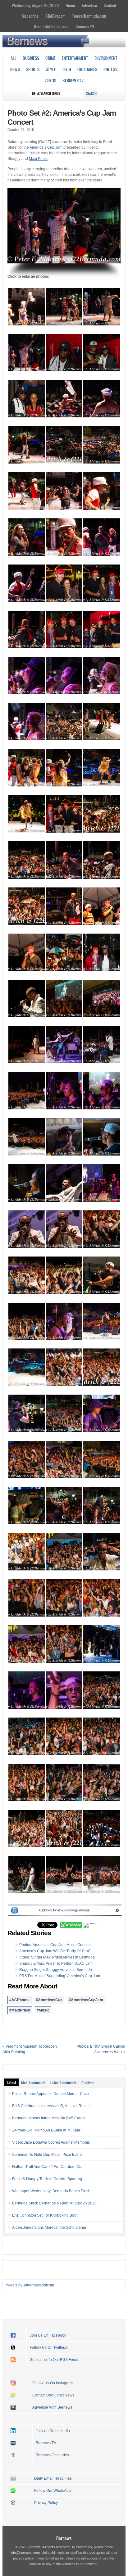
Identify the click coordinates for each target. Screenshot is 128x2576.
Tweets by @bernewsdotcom (30, 2285)
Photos (110, 69)
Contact (110, 5)
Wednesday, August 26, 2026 (35, 5)
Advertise (89, 5)
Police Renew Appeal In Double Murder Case (50, 2094)
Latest (11, 2082)
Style (51, 69)
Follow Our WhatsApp (53, 2491)
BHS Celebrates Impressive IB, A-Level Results (52, 2106)
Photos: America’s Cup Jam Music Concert (55, 1945)
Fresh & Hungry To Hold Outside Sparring (47, 2179)
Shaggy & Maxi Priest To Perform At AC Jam (56, 1963)
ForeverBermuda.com (89, 16)
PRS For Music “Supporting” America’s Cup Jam (60, 1976)
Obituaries (87, 69)
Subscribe (30, 16)
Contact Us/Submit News (53, 2395)
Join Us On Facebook (48, 2335)
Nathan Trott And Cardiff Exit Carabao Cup (48, 2167)
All (14, 58)
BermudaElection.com (51, 26)
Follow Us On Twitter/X (49, 2348)
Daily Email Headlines (53, 2478)
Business (31, 58)
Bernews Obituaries (52, 2455)
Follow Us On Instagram (53, 2383)
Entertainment (75, 58)
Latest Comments (63, 2082)
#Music (43, 2010)
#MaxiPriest (20, 2010)
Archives (88, 2082)
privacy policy (23, 2558)
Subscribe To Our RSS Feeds (55, 2360)
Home (70, 5)
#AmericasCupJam (86, 2000)
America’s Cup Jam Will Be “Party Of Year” (55, 1951)
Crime (50, 58)
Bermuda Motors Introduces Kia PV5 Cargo (48, 2118)
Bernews (64, 2538)
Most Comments (33, 2082)
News (15, 69)
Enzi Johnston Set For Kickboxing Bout (45, 2215)
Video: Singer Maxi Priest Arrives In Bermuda (57, 1957)
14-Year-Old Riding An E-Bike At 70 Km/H (47, 2130)
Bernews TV (46, 2443)
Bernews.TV (85, 26)
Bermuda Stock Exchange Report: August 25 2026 (54, 2203)
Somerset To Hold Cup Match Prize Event (47, 2155)
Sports (33, 69)
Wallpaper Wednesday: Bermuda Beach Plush (51, 2191)
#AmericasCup (49, 2000)
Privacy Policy (46, 2503)
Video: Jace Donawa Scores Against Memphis (51, 2142)
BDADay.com (55, 16)
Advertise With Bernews (52, 2407)
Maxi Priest (38, 159)
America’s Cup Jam (46, 147)
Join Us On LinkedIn (53, 2431)
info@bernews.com (25, 2553)
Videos (50, 80)
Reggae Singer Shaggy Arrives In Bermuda (56, 1970)
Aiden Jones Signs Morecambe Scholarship (49, 2228)
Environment (106, 58)
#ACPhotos (19, 2000)
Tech (67, 69)
